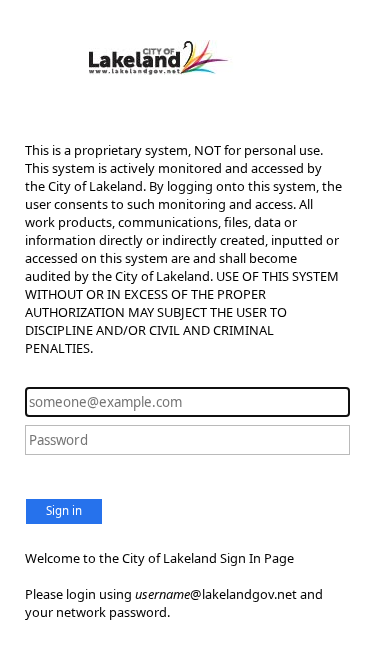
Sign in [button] (64, 510)
